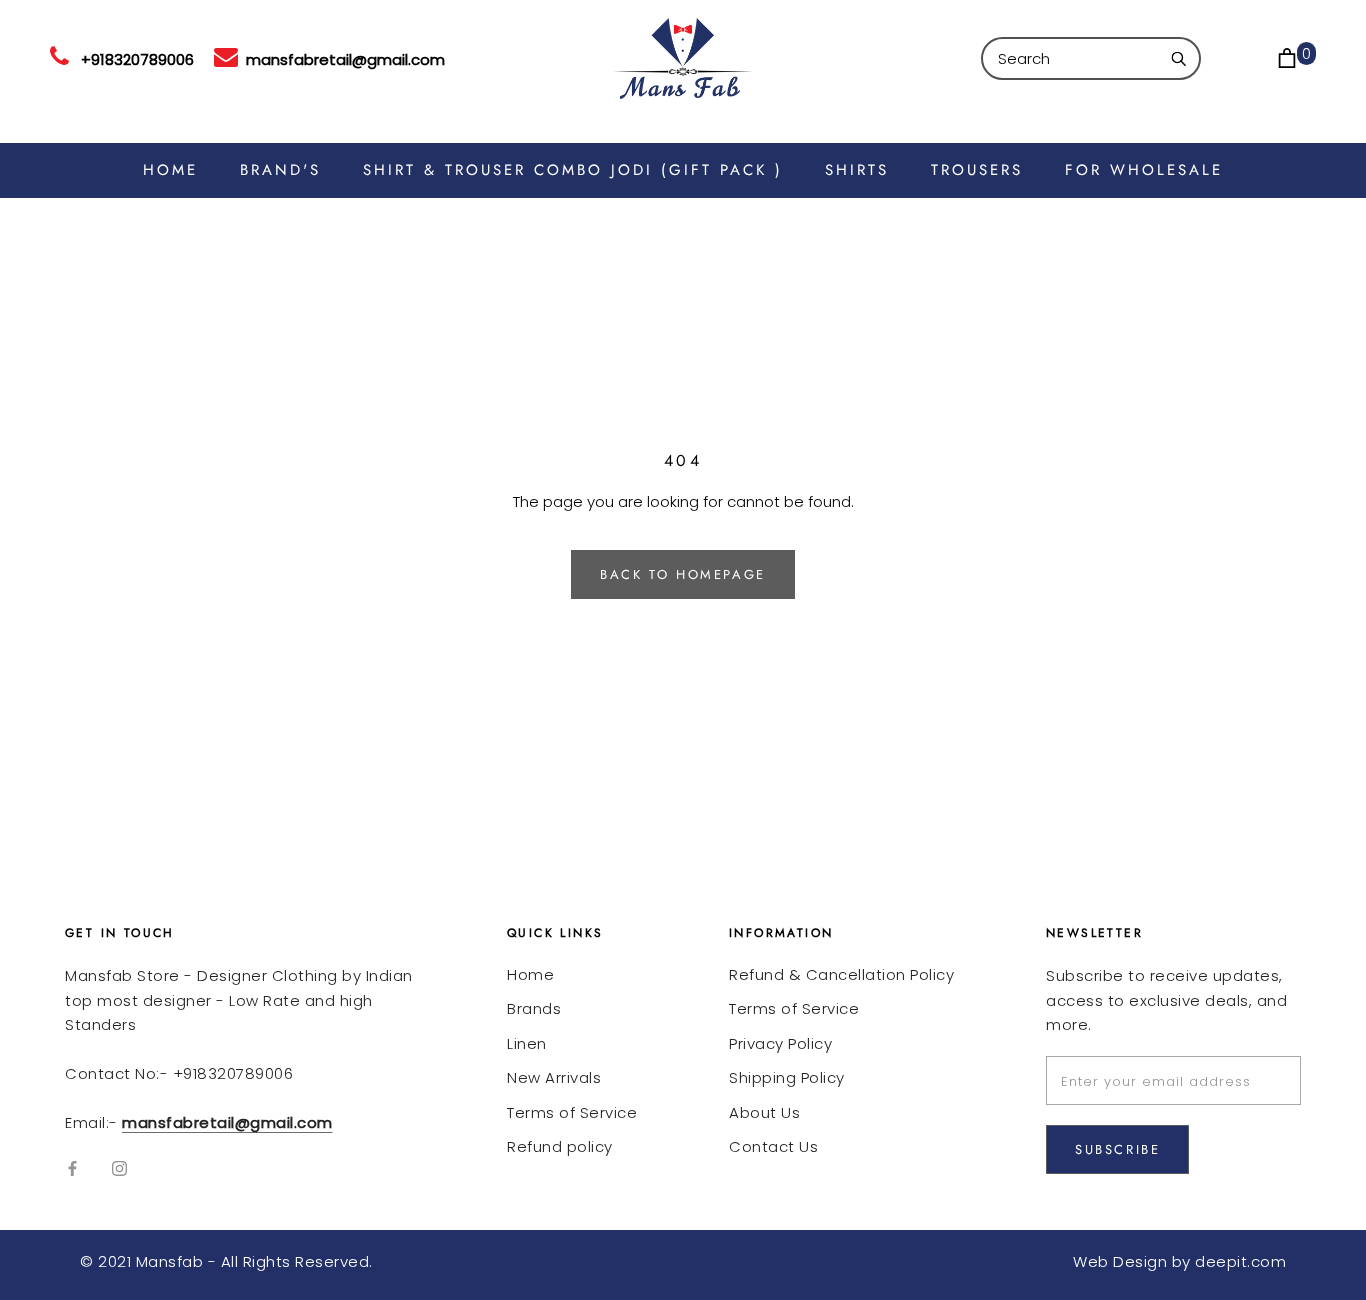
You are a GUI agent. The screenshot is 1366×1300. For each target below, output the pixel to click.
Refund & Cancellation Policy (841, 974)
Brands (534, 1008)
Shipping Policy (787, 1077)
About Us (764, 1112)
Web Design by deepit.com (1179, 1261)
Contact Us (773, 1146)
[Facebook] (72, 1168)
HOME (170, 170)
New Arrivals (554, 1077)
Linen (527, 1043)
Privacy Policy (780, 1043)
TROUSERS (977, 170)
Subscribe (1117, 1149)
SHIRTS (857, 170)
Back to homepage (683, 574)
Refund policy (560, 1146)
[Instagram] (119, 1168)
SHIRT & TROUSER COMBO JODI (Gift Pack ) (573, 170)
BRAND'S (280, 170)
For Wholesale (1144, 170)
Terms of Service (572, 1112)
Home (530, 974)
